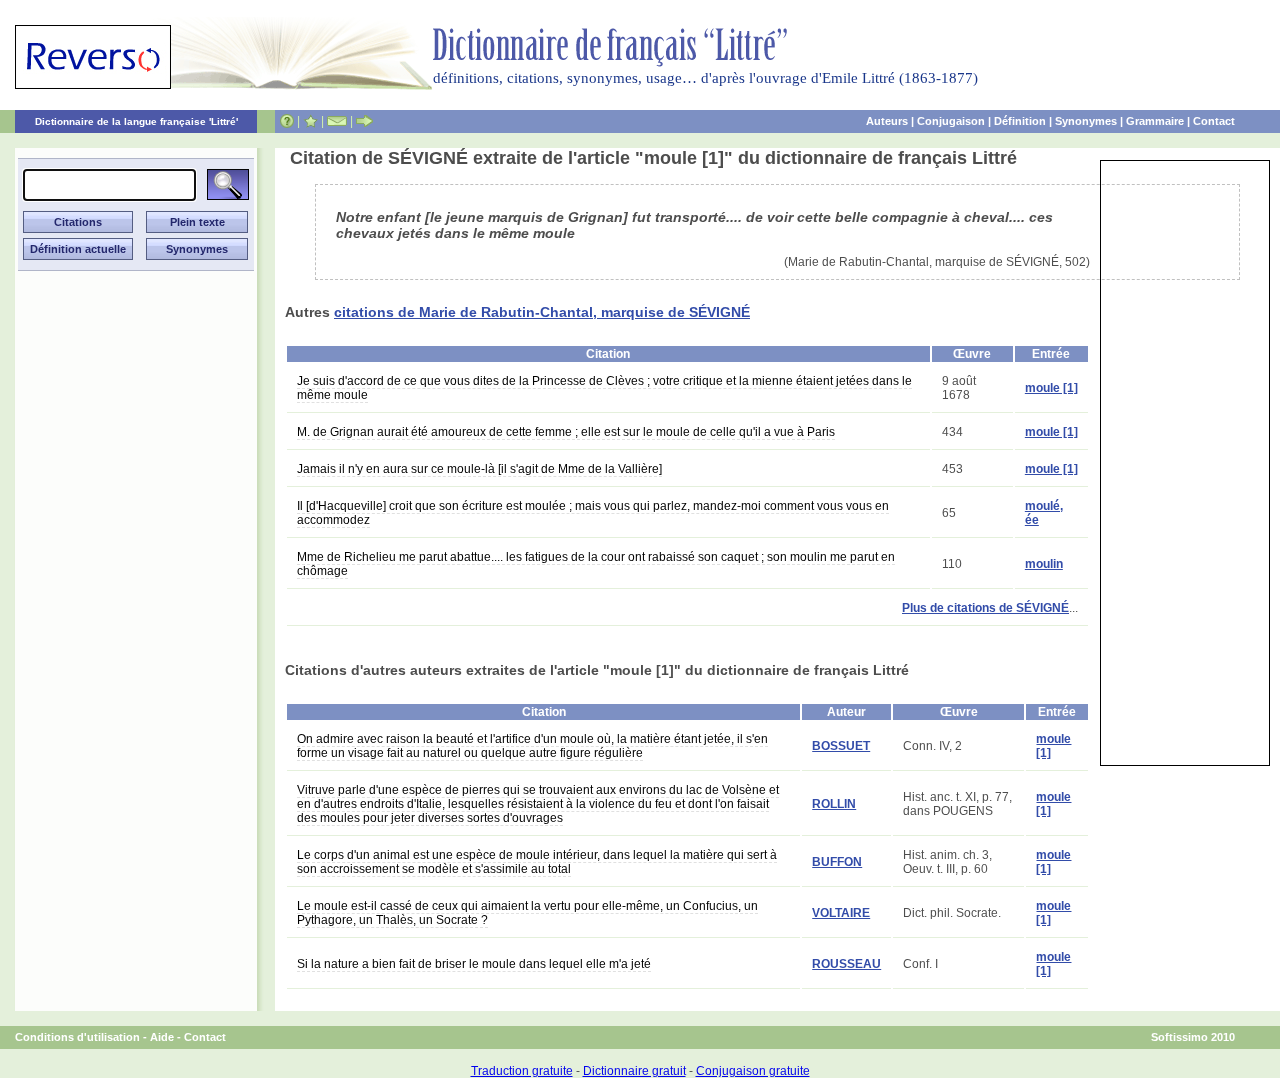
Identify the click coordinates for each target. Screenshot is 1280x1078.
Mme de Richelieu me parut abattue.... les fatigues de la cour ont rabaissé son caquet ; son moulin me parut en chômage (596, 564)
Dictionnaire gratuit (634, 1071)
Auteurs (887, 121)
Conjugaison (951, 121)
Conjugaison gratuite (753, 1071)
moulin (1044, 564)
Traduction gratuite (522, 1071)
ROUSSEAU (846, 964)
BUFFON (837, 862)
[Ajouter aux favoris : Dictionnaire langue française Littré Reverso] (310, 121)
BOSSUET (841, 746)
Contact (1214, 121)
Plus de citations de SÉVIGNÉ (985, 608)
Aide (162, 1037)
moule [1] (1051, 388)
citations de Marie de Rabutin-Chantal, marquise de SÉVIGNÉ (542, 312)
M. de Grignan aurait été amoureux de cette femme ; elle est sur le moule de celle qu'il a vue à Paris (566, 432)
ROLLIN (834, 804)
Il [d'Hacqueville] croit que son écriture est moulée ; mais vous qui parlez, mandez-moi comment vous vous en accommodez (593, 513)
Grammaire (1155, 121)
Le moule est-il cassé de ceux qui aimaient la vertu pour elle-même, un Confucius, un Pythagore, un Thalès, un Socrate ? (527, 913)
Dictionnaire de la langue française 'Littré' (136, 121)
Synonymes (1086, 121)
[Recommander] (364, 121)
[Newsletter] (337, 121)
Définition (1020, 121)
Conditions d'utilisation (77, 1037)
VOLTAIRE (841, 913)
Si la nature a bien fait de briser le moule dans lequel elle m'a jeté (474, 964)
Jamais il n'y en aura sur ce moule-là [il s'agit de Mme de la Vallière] (479, 469)
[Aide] (287, 121)
